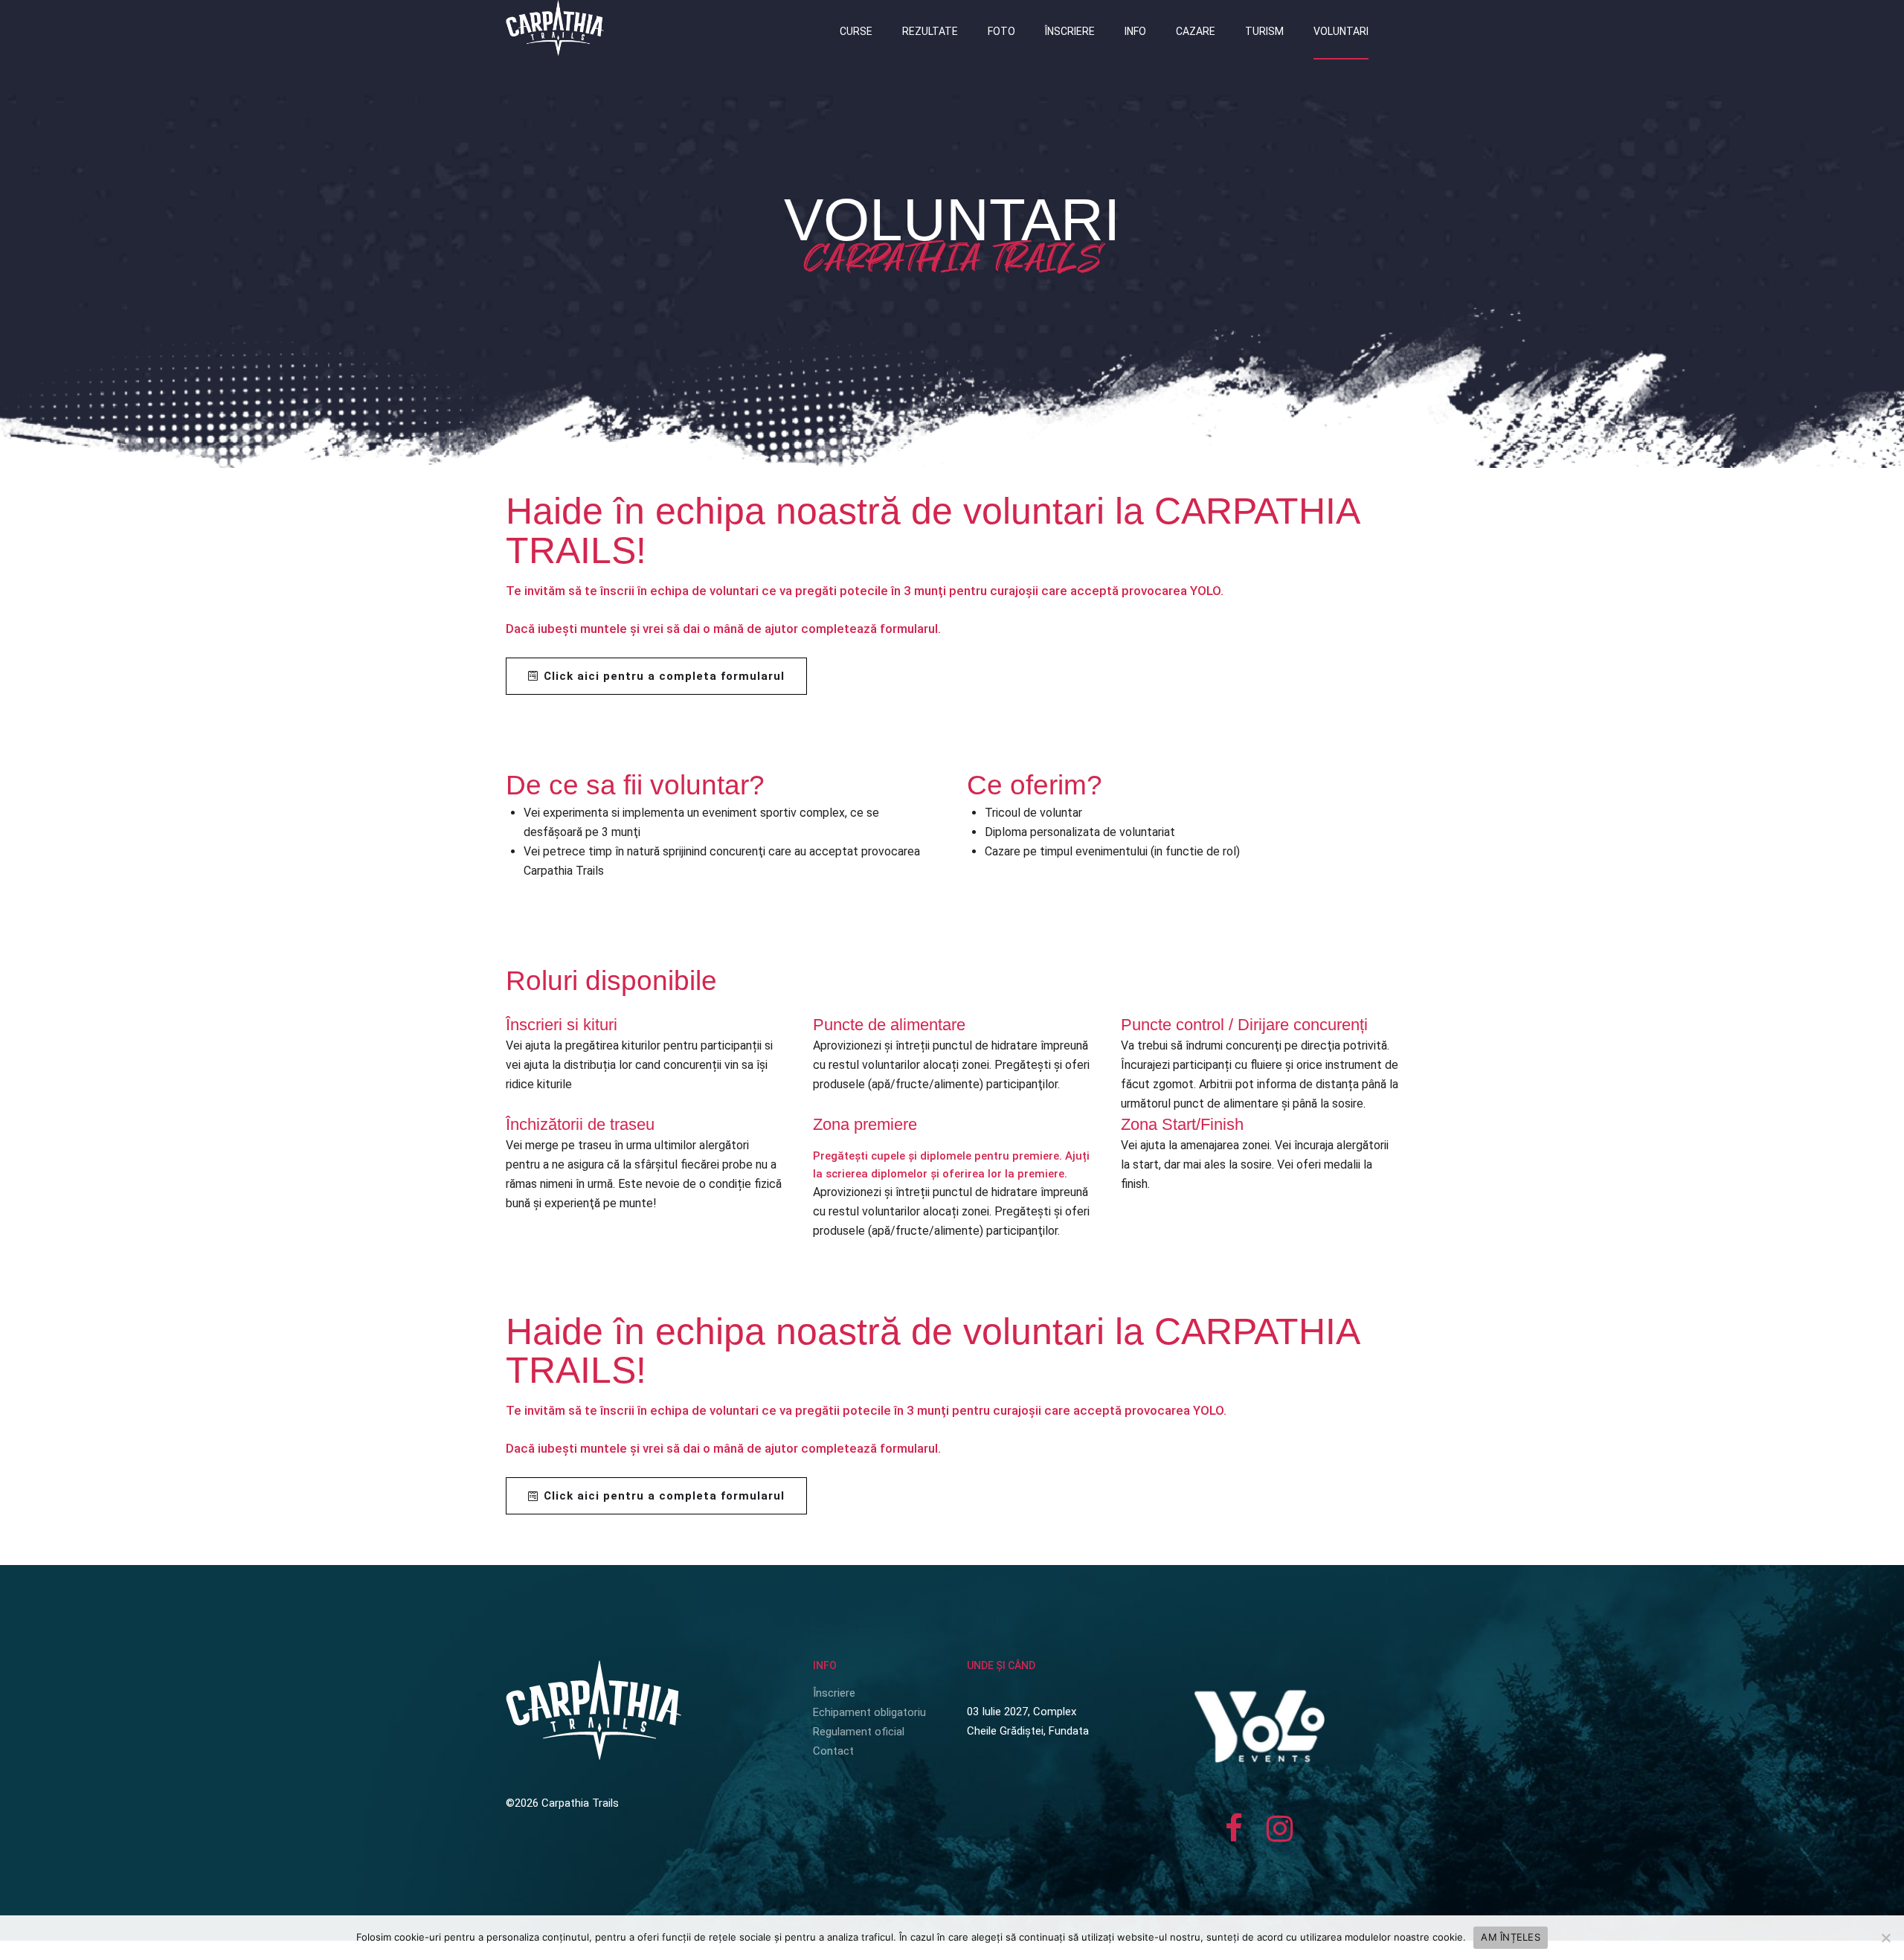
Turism (1264, 31)
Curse (856, 31)
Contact (833, 1751)
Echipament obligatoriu (869, 1712)
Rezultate (930, 31)
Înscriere (1070, 31)
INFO (1135, 31)
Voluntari (1341, 31)
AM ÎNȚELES (1511, 1937)
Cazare (1196, 31)
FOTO (1001, 31)
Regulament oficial (859, 1732)
